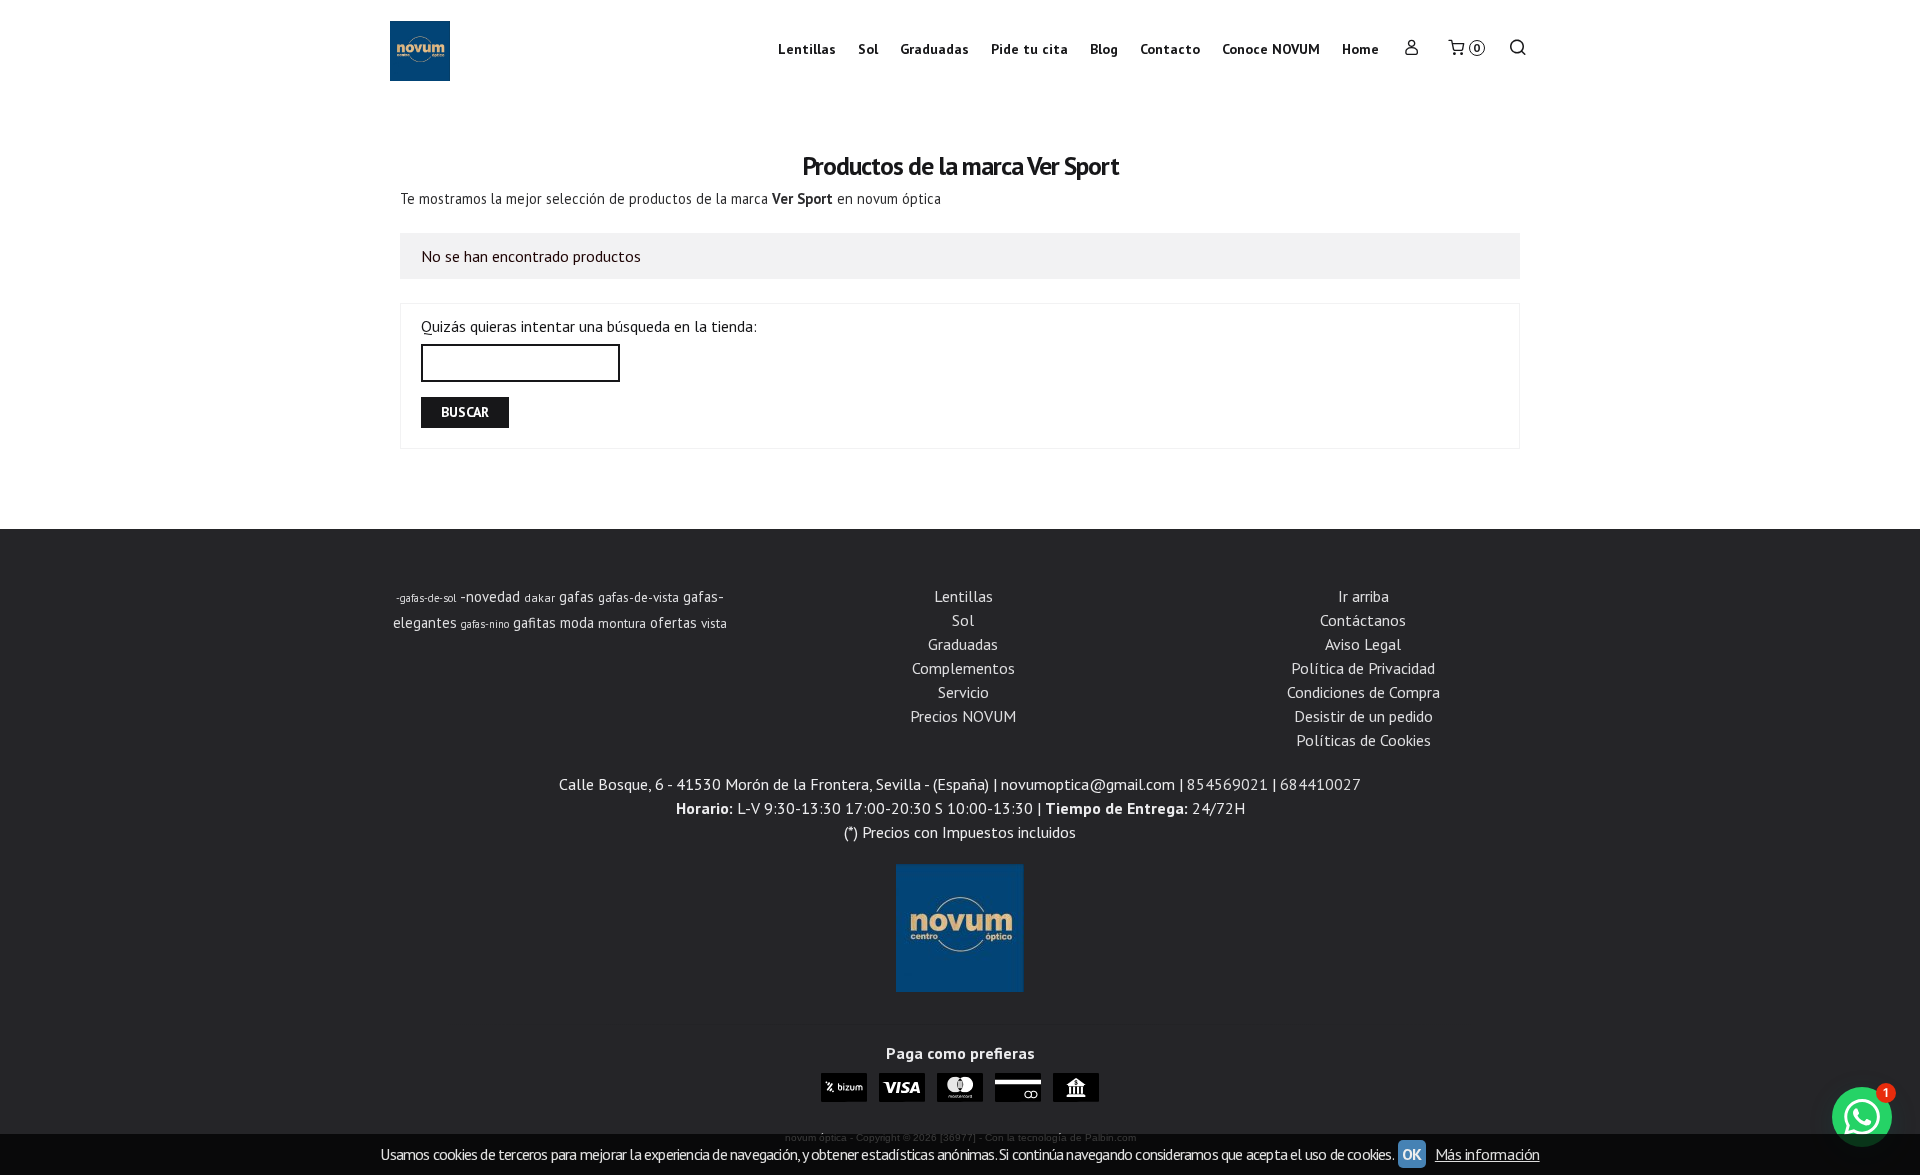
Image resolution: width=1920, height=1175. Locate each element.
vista (714, 623)
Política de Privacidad (1363, 668)
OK (1412, 1154)
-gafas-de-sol (426, 598)
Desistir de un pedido (1363, 716)
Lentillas (807, 49)
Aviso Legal (1363, 644)
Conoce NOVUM (1271, 49)
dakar (539, 597)
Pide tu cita (1029, 49)
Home (1360, 49)
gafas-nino (485, 624)
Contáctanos (1363, 620)
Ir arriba (1363, 596)
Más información (1487, 1154)
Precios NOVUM (963, 716)
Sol (868, 49)
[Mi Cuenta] (1412, 49)
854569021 (1227, 784)
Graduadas (934, 49)
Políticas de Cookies (1363, 740)
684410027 (1320, 784)
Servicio (963, 692)
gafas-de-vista (638, 597)
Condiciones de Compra (1363, 692)
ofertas (673, 622)
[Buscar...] (1518, 49)
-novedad (490, 596)
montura (622, 623)
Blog (1104, 49)
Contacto (1170, 49)
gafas (576, 596)
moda (577, 622)
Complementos (963, 668)
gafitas (534, 622)
